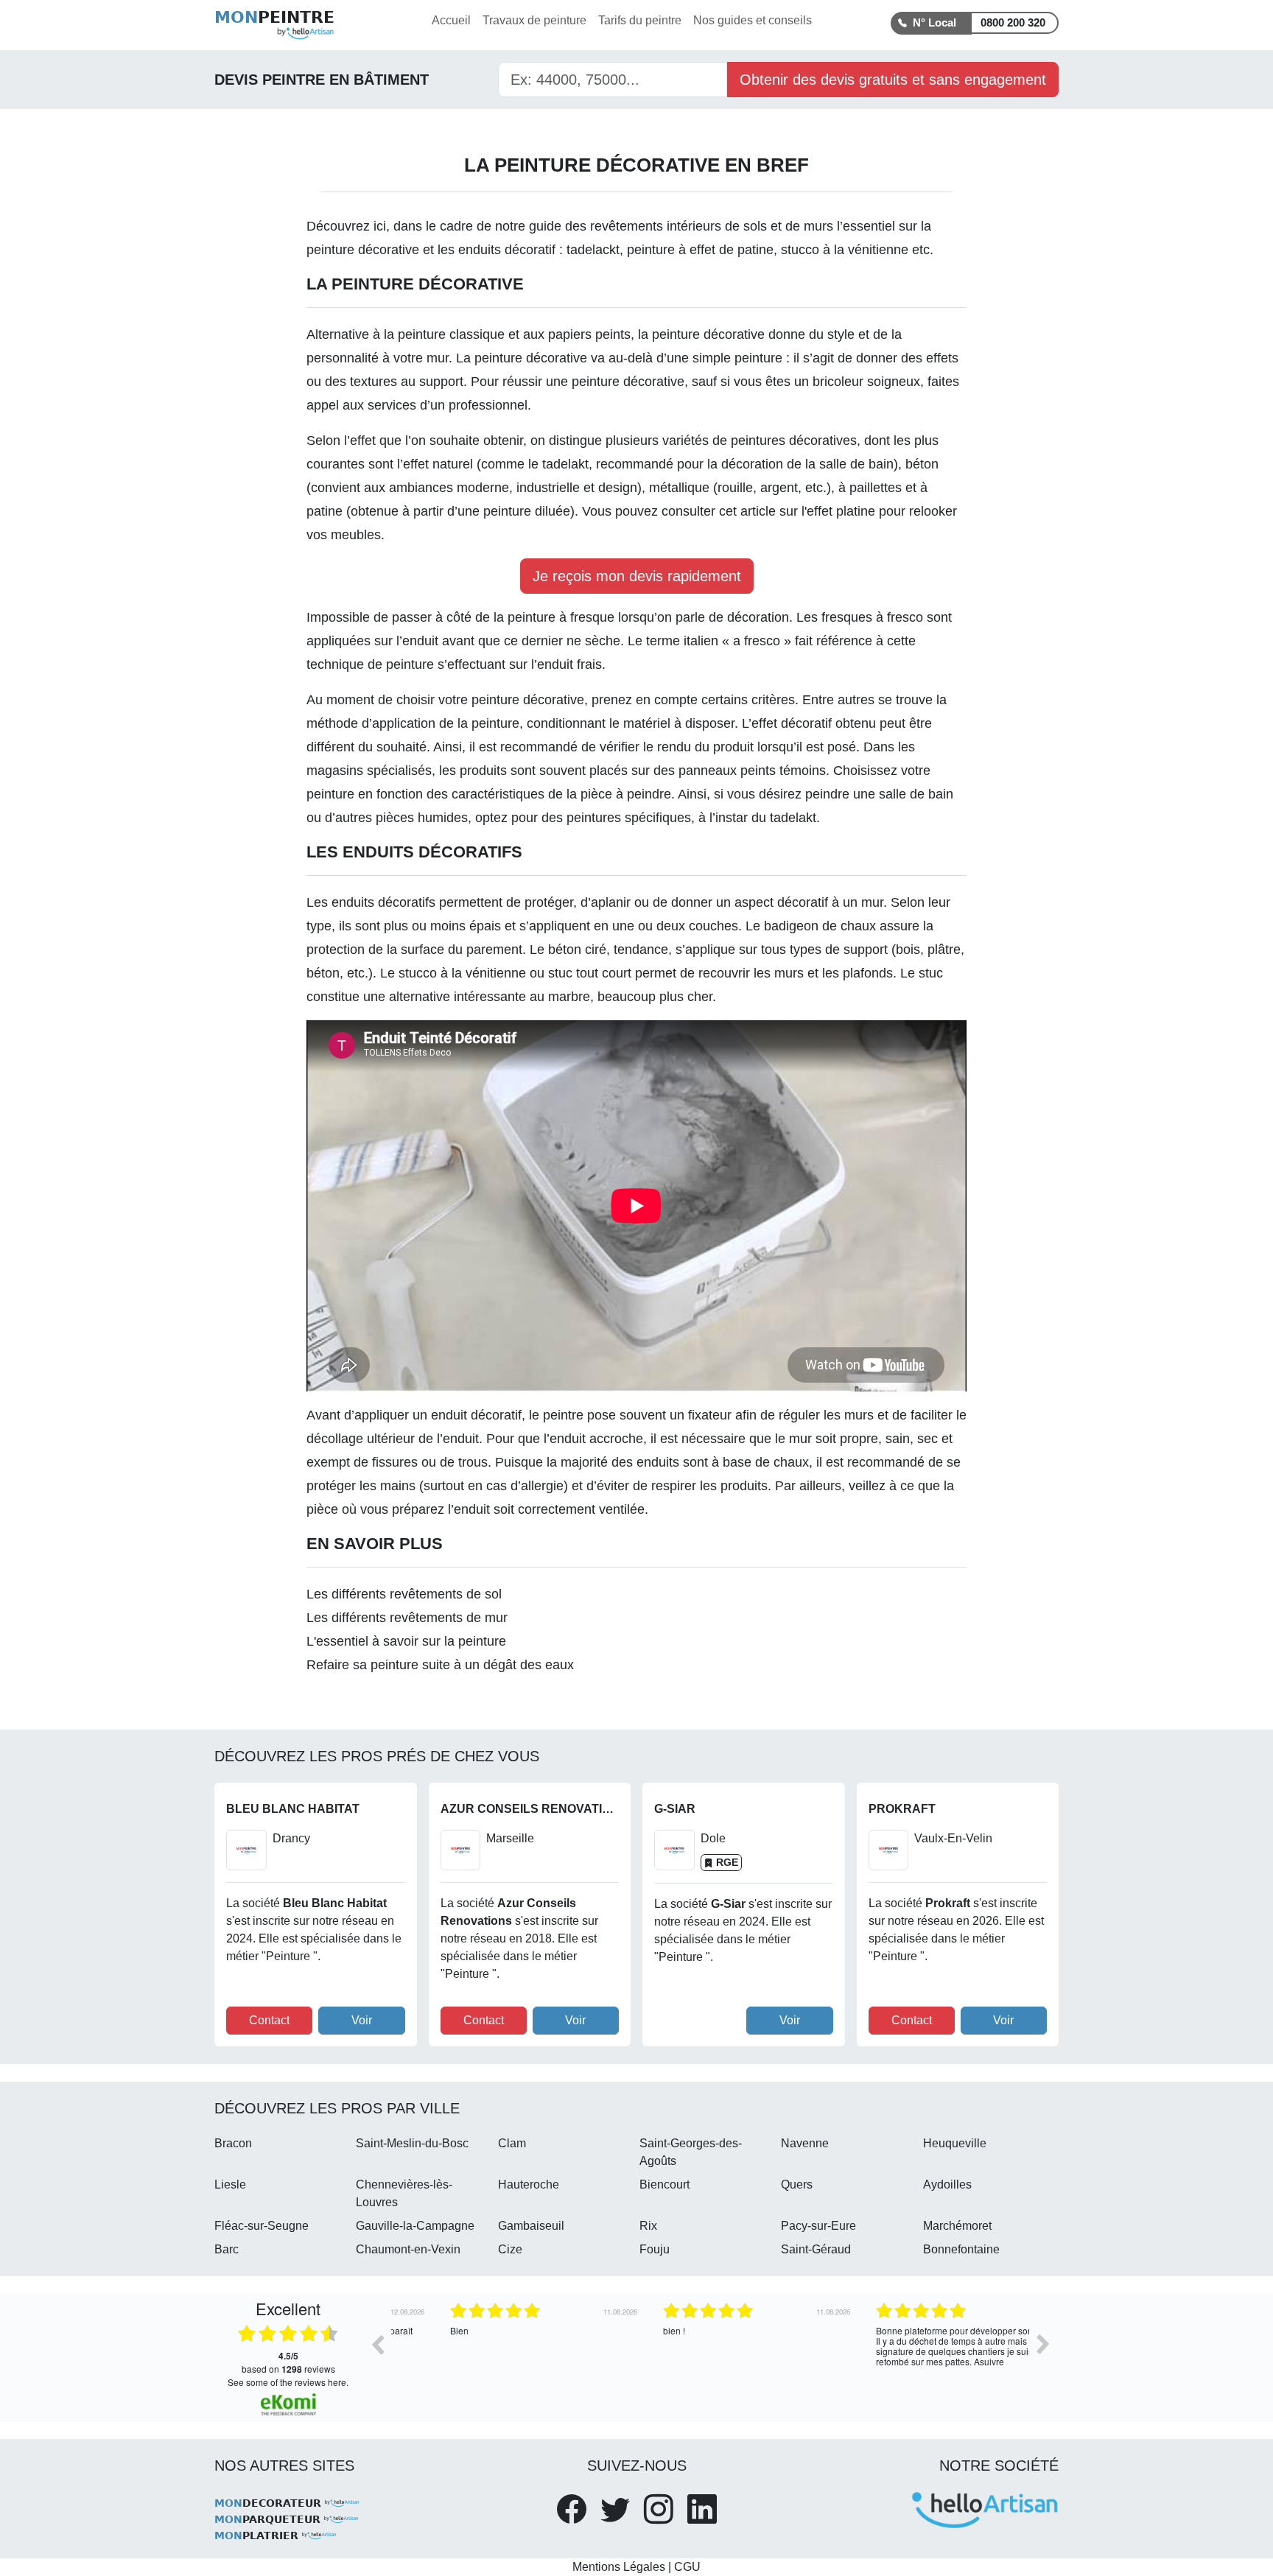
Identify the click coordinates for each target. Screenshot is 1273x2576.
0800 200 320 (1013, 22)
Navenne (805, 2143)
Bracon (233, 2143)
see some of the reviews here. (288, 2382)
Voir (362, 2020)
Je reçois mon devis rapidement (637, 576)
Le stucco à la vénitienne (453, 973)
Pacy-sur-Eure (818, 2226)
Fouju (655, 2249)
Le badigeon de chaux (811, 926)
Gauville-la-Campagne (415, 2226)
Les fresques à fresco (860, 617)
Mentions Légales (619, 2567)
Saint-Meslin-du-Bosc (412, 2143)
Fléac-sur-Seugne (262, 2226)
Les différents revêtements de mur (407, 1618)
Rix (648, 2226)
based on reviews (288, 2362)
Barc (227, 2249)
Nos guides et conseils (753, 20)
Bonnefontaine (961, 2249)
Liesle (230, 2184)
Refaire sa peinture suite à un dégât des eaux (440, 1665)
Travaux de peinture (534, 20)
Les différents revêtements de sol (404, 1594)
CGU (687, 2567)
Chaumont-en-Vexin (408, 2249)
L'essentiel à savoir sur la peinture (406, 1641)
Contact (269, 2020)
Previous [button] (377, 2344)
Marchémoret (957, 2226)
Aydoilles (947, 2184)
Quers (797, 2184)
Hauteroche (529, 2184)
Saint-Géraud (816, 2249)
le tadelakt (558, 464)
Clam (512, 2143)
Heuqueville (955, 2143)
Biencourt (664, 2184)
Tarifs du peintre (640, 20)
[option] (498, 2355)
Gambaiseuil (531, 2226)
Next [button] (1043, 2344)
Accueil (451, 20)
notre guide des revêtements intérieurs (608, 226)
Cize (510, 2249)
